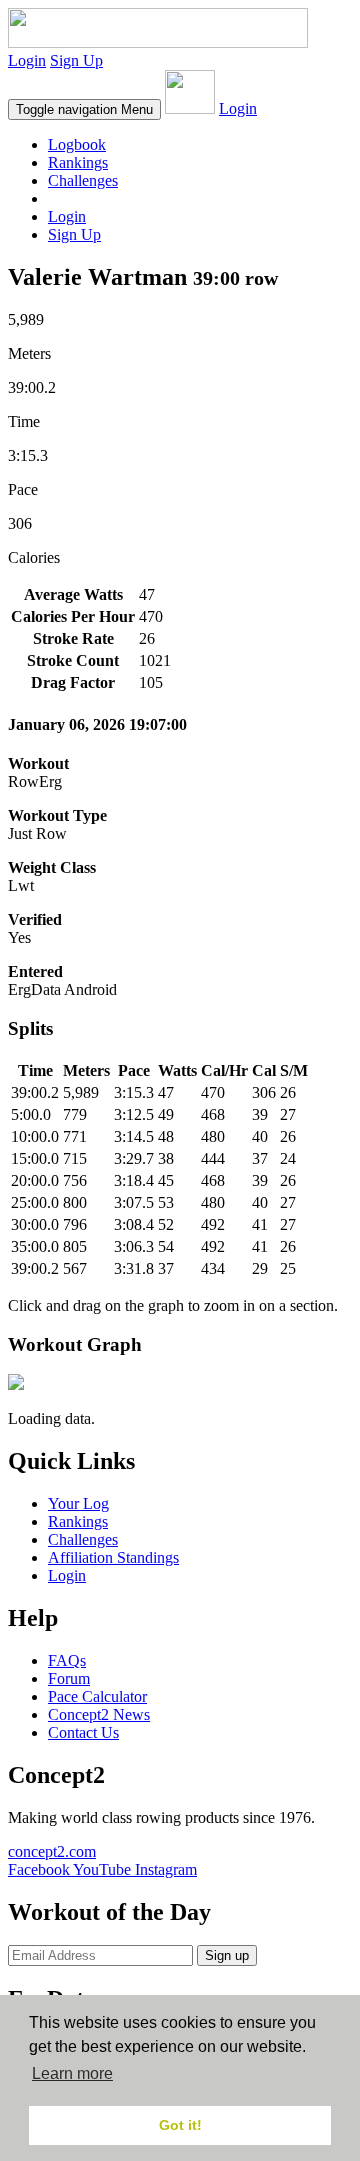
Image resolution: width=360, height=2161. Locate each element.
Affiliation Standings (113, 1557)
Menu (84, 109)
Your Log (78, 1503)
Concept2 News (99, 1714)
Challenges (83, 180)
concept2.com (52, 1851)
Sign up (227, 1955)
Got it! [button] (180, 2125)
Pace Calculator (97, 1696)
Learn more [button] (72, 2073)
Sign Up (76, 60)
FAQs (67, 1660)
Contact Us (83, 1732)
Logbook (77, 144)
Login (27, 60)
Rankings (78, 162)
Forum (69, 1678)
